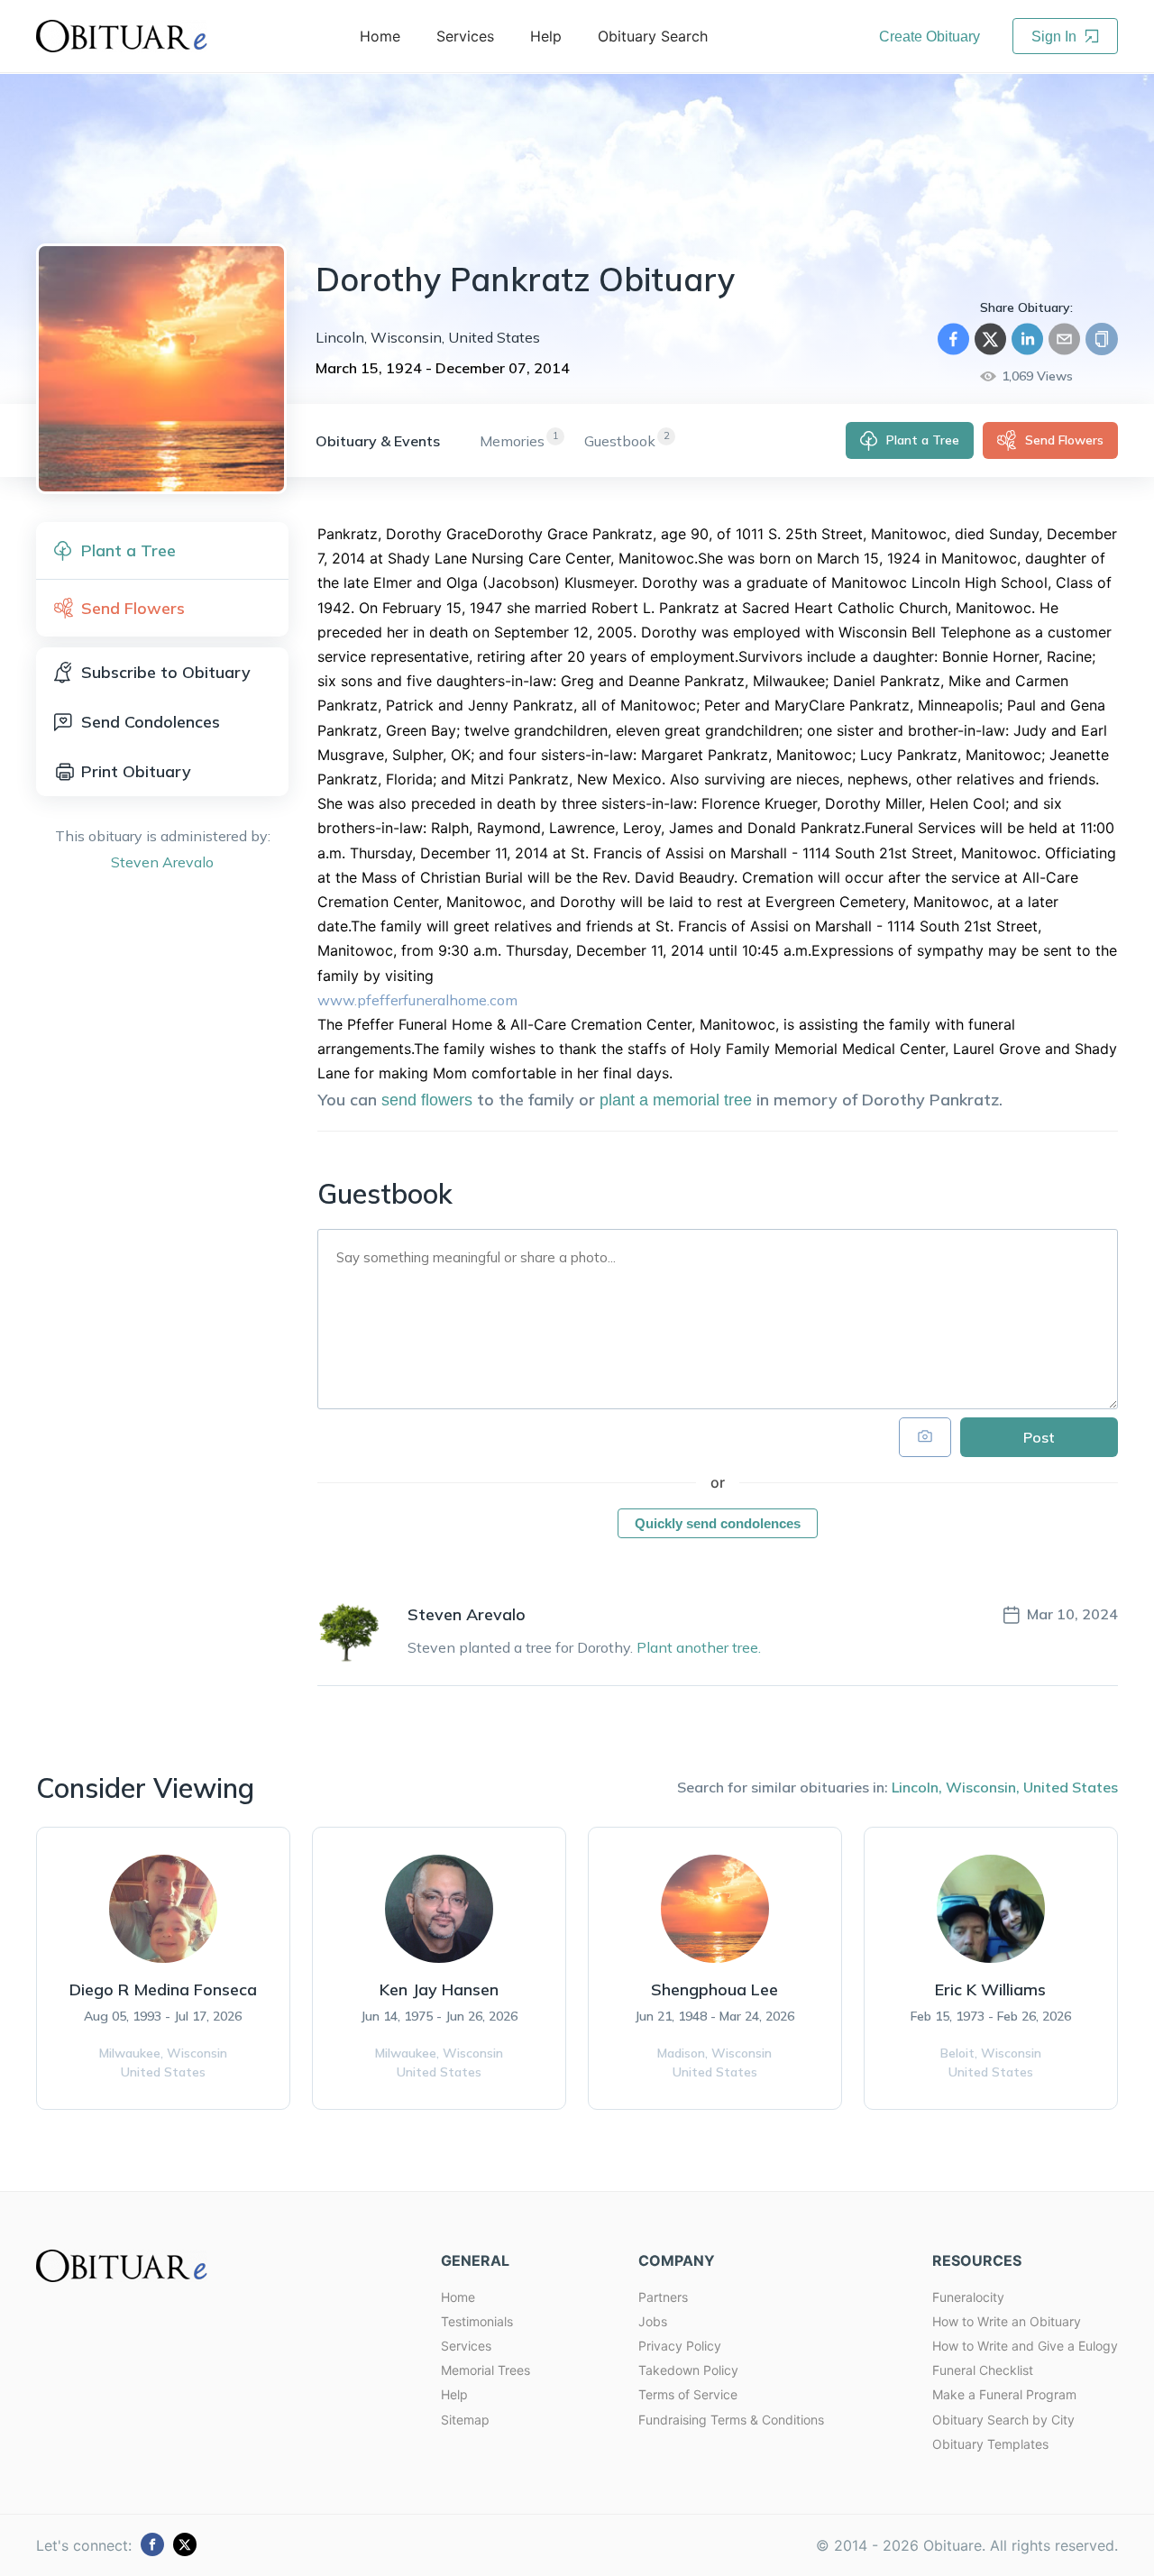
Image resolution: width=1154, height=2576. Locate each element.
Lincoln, (917, 1787)
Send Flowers (1064, 440)
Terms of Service (688, 2394)
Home (458, 2297)
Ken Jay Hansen (439, 1989)
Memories (512, 441)
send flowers (427, 1100)
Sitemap (465, 2420)
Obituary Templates (990, 2444)
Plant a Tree (923, 440)
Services (466, 2346)
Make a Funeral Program (1004, 2394)
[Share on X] (990, 339)
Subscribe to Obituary (166, 672)
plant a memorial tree (676, 1100)
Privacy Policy (680, 2346)
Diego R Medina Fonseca (163, 1989)
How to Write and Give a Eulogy (1025, 2346)
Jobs (653, 2321)
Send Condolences (151, 722)
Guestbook (620, 441)
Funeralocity (968, 2297)
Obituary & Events (378, 441)
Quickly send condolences (718, 1523)
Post (1039, 1437)
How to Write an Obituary (1007, 2321)
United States (1071, 1787)
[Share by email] (1064, 339)
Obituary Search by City (1003, 2420)
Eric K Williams (990, 1989)
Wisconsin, (983, 1787)
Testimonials (477, 2321)
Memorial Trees (485, 2370)
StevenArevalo (162, 862)
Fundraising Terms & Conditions (731, 2420)
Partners (663, 2297)
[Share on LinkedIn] (1027, 339)
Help (454, 2394)
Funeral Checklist (983, 2370)
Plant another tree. (699, 1647)
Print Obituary (136, 771)
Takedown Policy (688, 2370)
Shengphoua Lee (714, 1989)
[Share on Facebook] (953, 339)
